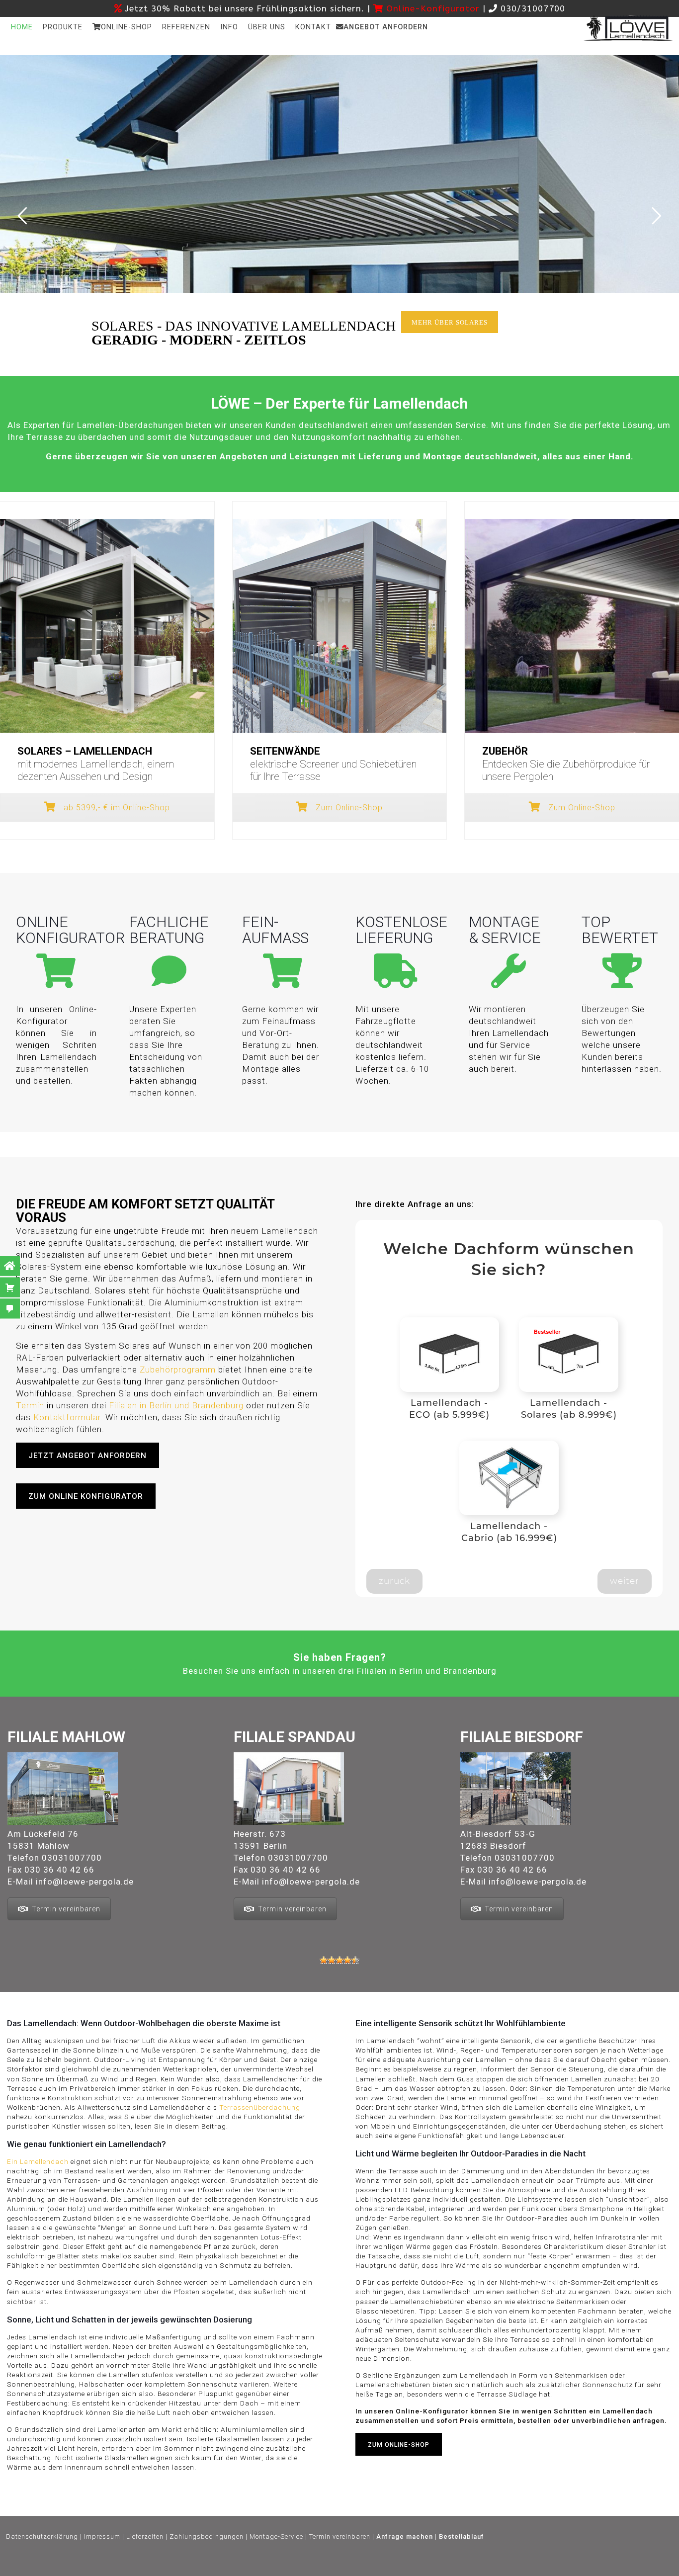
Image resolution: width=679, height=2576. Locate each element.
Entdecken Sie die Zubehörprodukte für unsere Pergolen (566, 764)
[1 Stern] (324, 1960)
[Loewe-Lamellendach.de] (628, 27)
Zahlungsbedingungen (207, 2536)
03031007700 (72, 1858)
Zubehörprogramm (178, 1370)
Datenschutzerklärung (42, 2536)
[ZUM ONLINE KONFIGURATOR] (92, 1518)
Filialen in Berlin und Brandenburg (176, 1405)
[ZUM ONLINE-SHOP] (405, 2466)
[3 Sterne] (339, 1960)
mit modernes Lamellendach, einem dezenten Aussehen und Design (96, 764)
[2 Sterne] (332, 1960)
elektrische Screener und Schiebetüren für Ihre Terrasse (333, 764)
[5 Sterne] (355, 1960)
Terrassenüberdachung (260, 2107)
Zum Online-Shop (348, 808)
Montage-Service (276, 2536)
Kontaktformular (67, 1417)
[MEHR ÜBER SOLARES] (456, 343)
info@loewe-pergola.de (85, 1882)
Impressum (102, 2536)
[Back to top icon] (363, 2566)
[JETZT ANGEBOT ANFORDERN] (94, 1477)
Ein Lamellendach (38, 2161)
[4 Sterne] (347, 1960)
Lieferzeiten (145, 2536)
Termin (30, 1405)
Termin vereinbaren (66, 1909)
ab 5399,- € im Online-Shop (116, 808)
